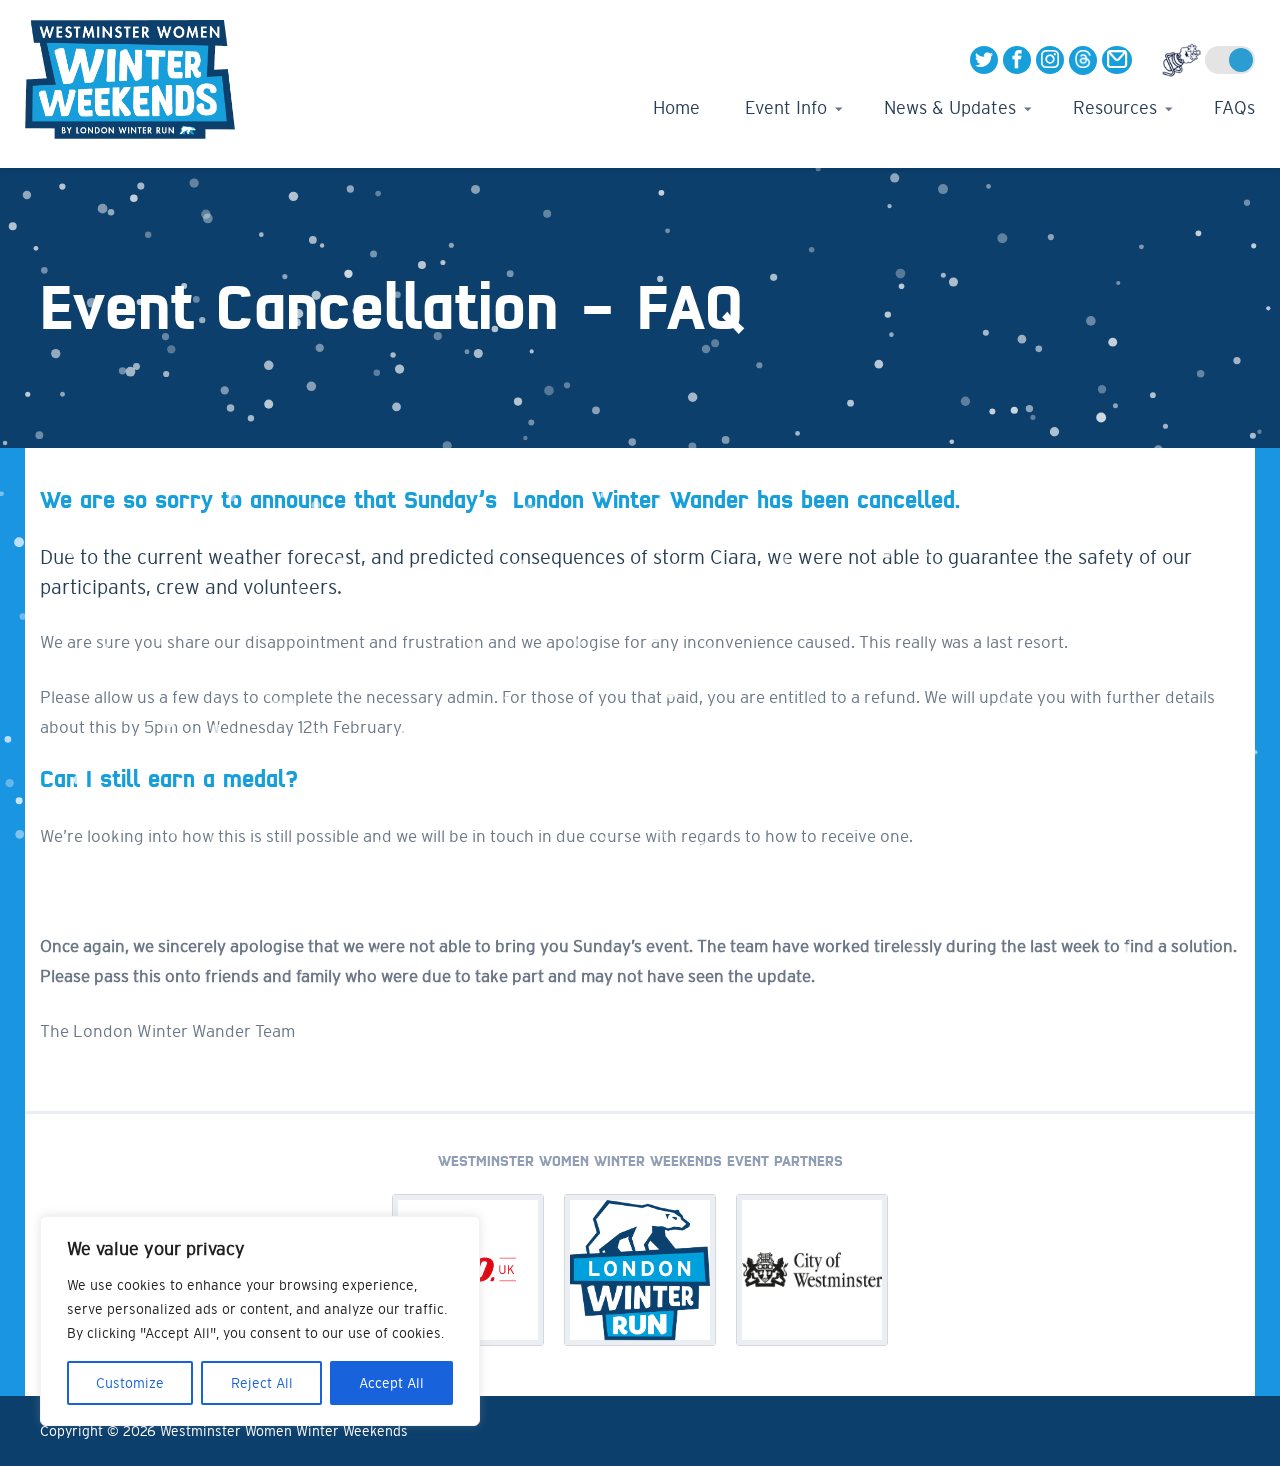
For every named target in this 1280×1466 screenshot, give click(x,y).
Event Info (786, 108)
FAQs (1234, 108)
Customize (130, 1383)
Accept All (391, 1383)
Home (676, 108)
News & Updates (950, 108)
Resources (1115, 108)
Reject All (262, 1383)
